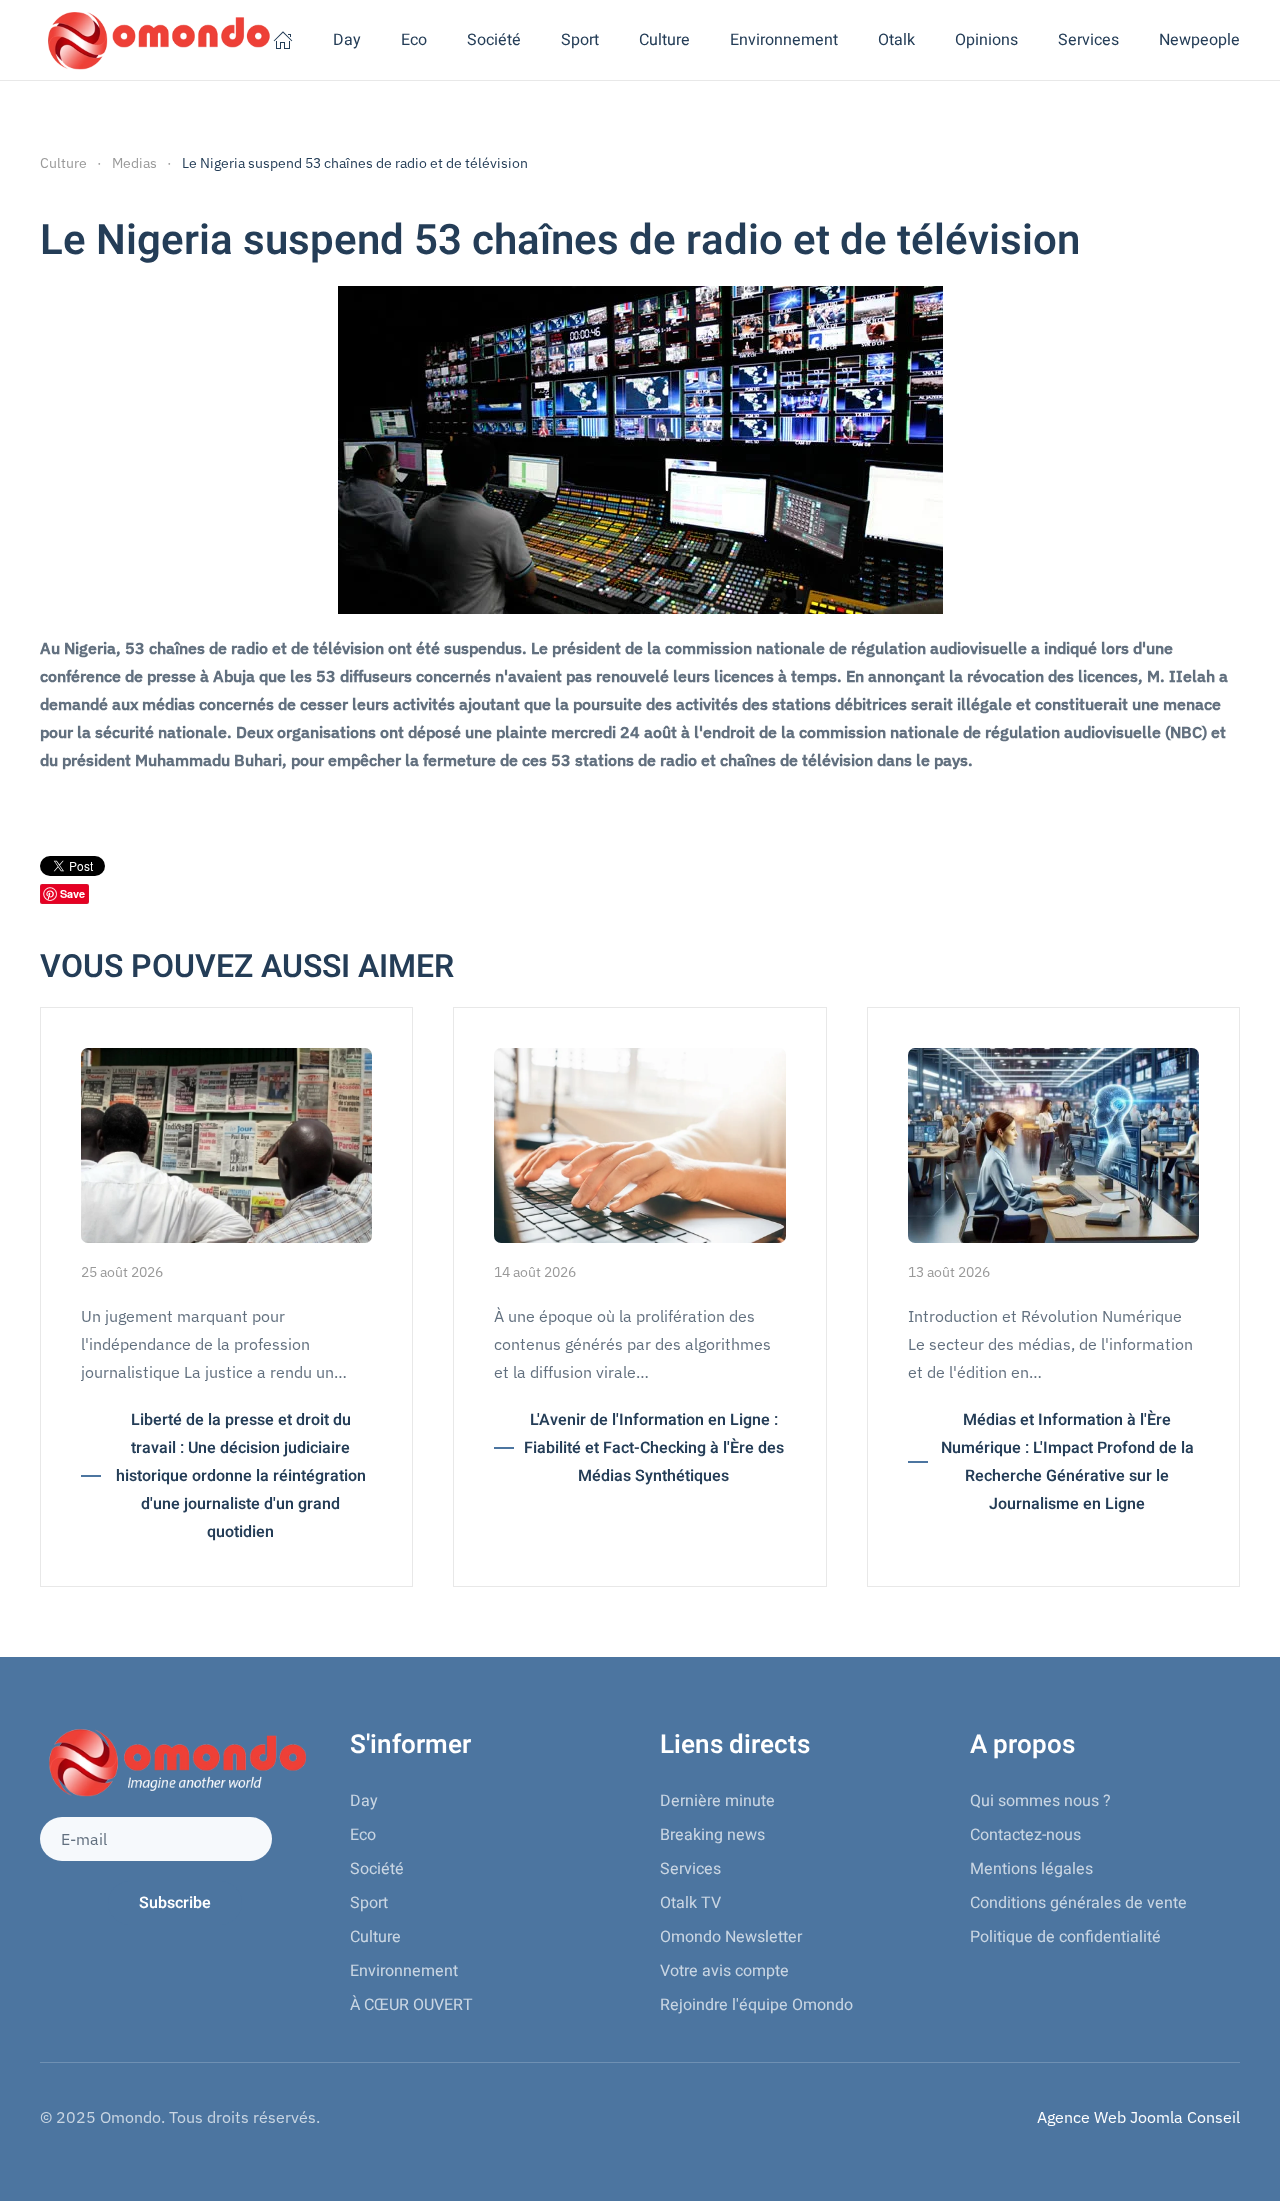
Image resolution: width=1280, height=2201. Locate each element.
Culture (375, 1937)
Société (377, 1869)
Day (347, 40)
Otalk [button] (896, 40)
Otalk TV (690, 1903)
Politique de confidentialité (1065, 1937)
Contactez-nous (1025, 1835)
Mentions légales (1031, 1869)
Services (690, 1869)
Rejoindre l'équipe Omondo (756, 2005)
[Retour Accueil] (156, 40)
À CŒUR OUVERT (411, 2005)
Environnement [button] (784, 40)
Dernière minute (717, 1801)
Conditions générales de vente (1078, 1903)
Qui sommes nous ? (1040, 1801)
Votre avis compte (724, 1971)
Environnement (404, 1971)
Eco (363, 1835)
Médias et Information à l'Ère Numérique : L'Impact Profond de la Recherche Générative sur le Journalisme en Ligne (1067, 1462)
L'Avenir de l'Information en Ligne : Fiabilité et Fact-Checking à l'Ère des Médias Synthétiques (654, 1448)
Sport (369, 1903)
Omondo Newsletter (731, 1937)
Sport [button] (580, 40)
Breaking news (712, 1835)
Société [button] (494, 40)
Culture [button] (664, 40)
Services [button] (1088, 40)
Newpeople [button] (1199, 40)
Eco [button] (414, 40)
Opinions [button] (986, 40)
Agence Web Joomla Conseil (1138, 2117)
